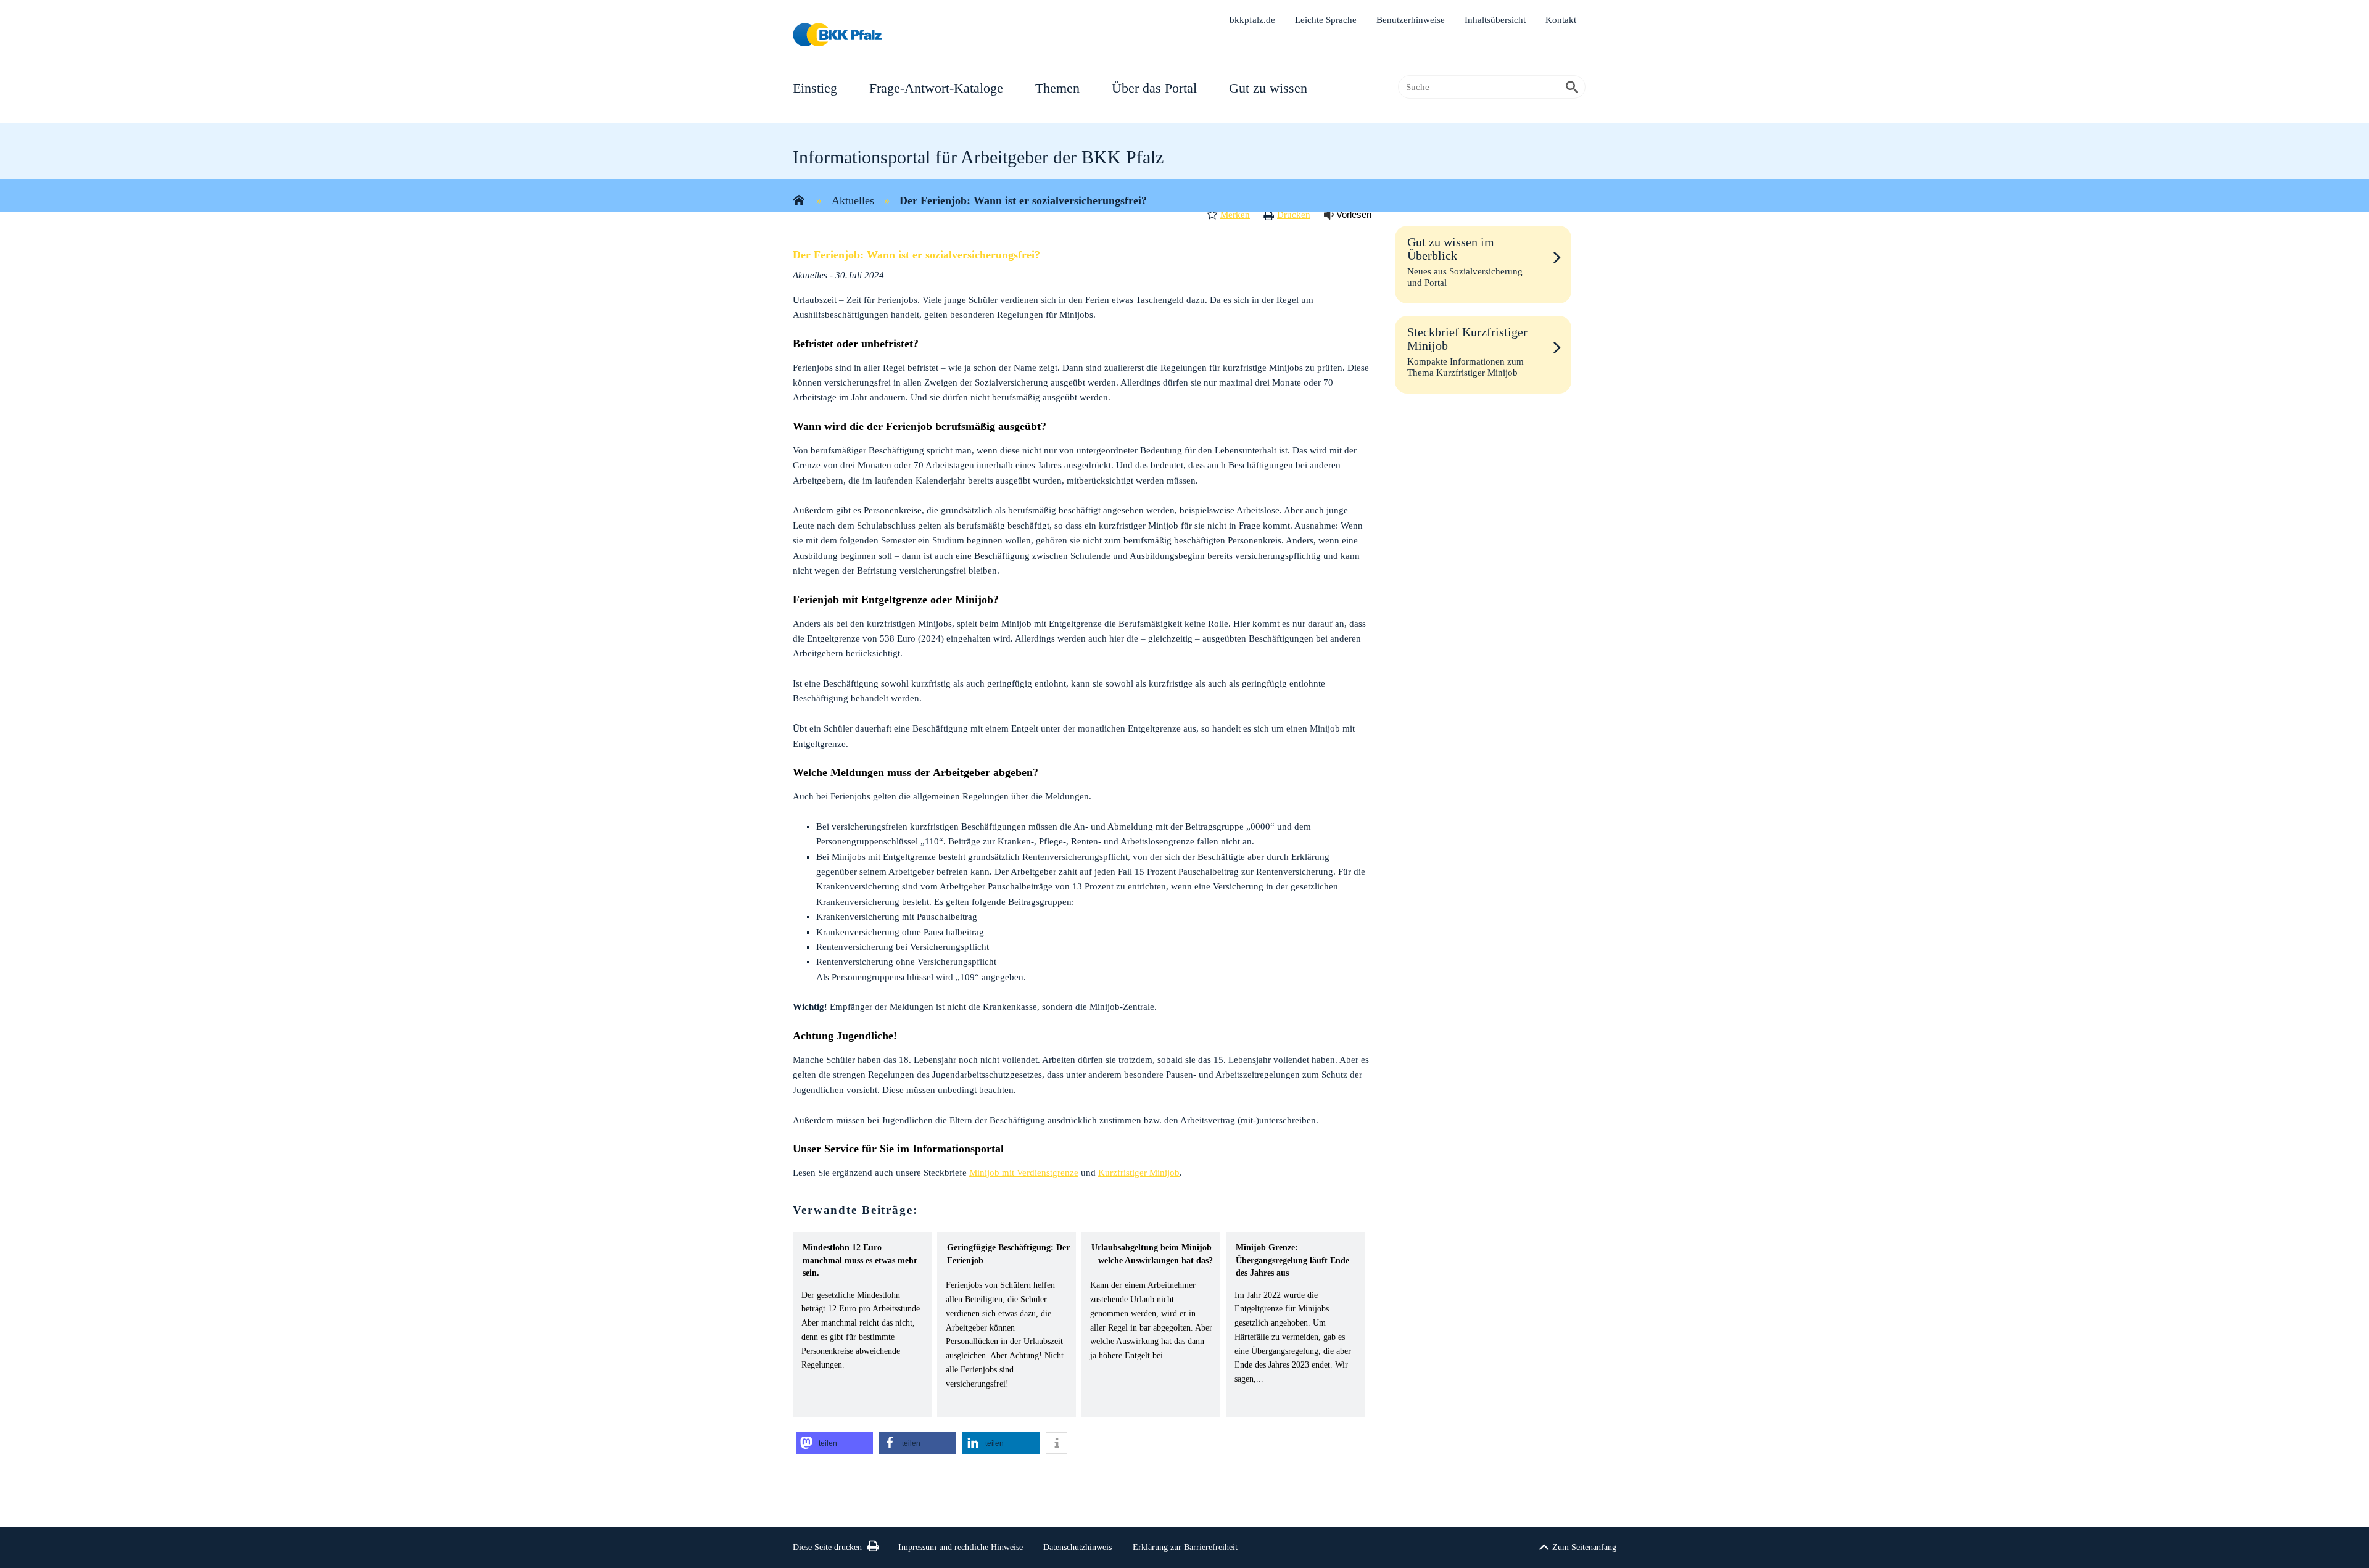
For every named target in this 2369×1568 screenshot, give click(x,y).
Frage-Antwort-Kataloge (936, 88)
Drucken (1294, 215)
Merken (1235, 215)
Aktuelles (853, 200)
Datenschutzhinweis (1077, 1547)
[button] (834, 1443)
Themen (1057, 88)
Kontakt (1561, 20)
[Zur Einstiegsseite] (799, 201)
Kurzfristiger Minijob (1139, 1173)
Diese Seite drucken (827, 1547)
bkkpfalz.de (1252, 20)
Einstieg (815, 88)
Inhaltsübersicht (1495, 20)
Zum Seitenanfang (1584, 1547)
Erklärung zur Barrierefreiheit (1185, 1547)
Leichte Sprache (1326, 20)
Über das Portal (1154, 88)
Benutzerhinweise (1411, 20)
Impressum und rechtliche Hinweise (961, 1547)
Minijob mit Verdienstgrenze (1024, 1173)
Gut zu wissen (1268, 88)
